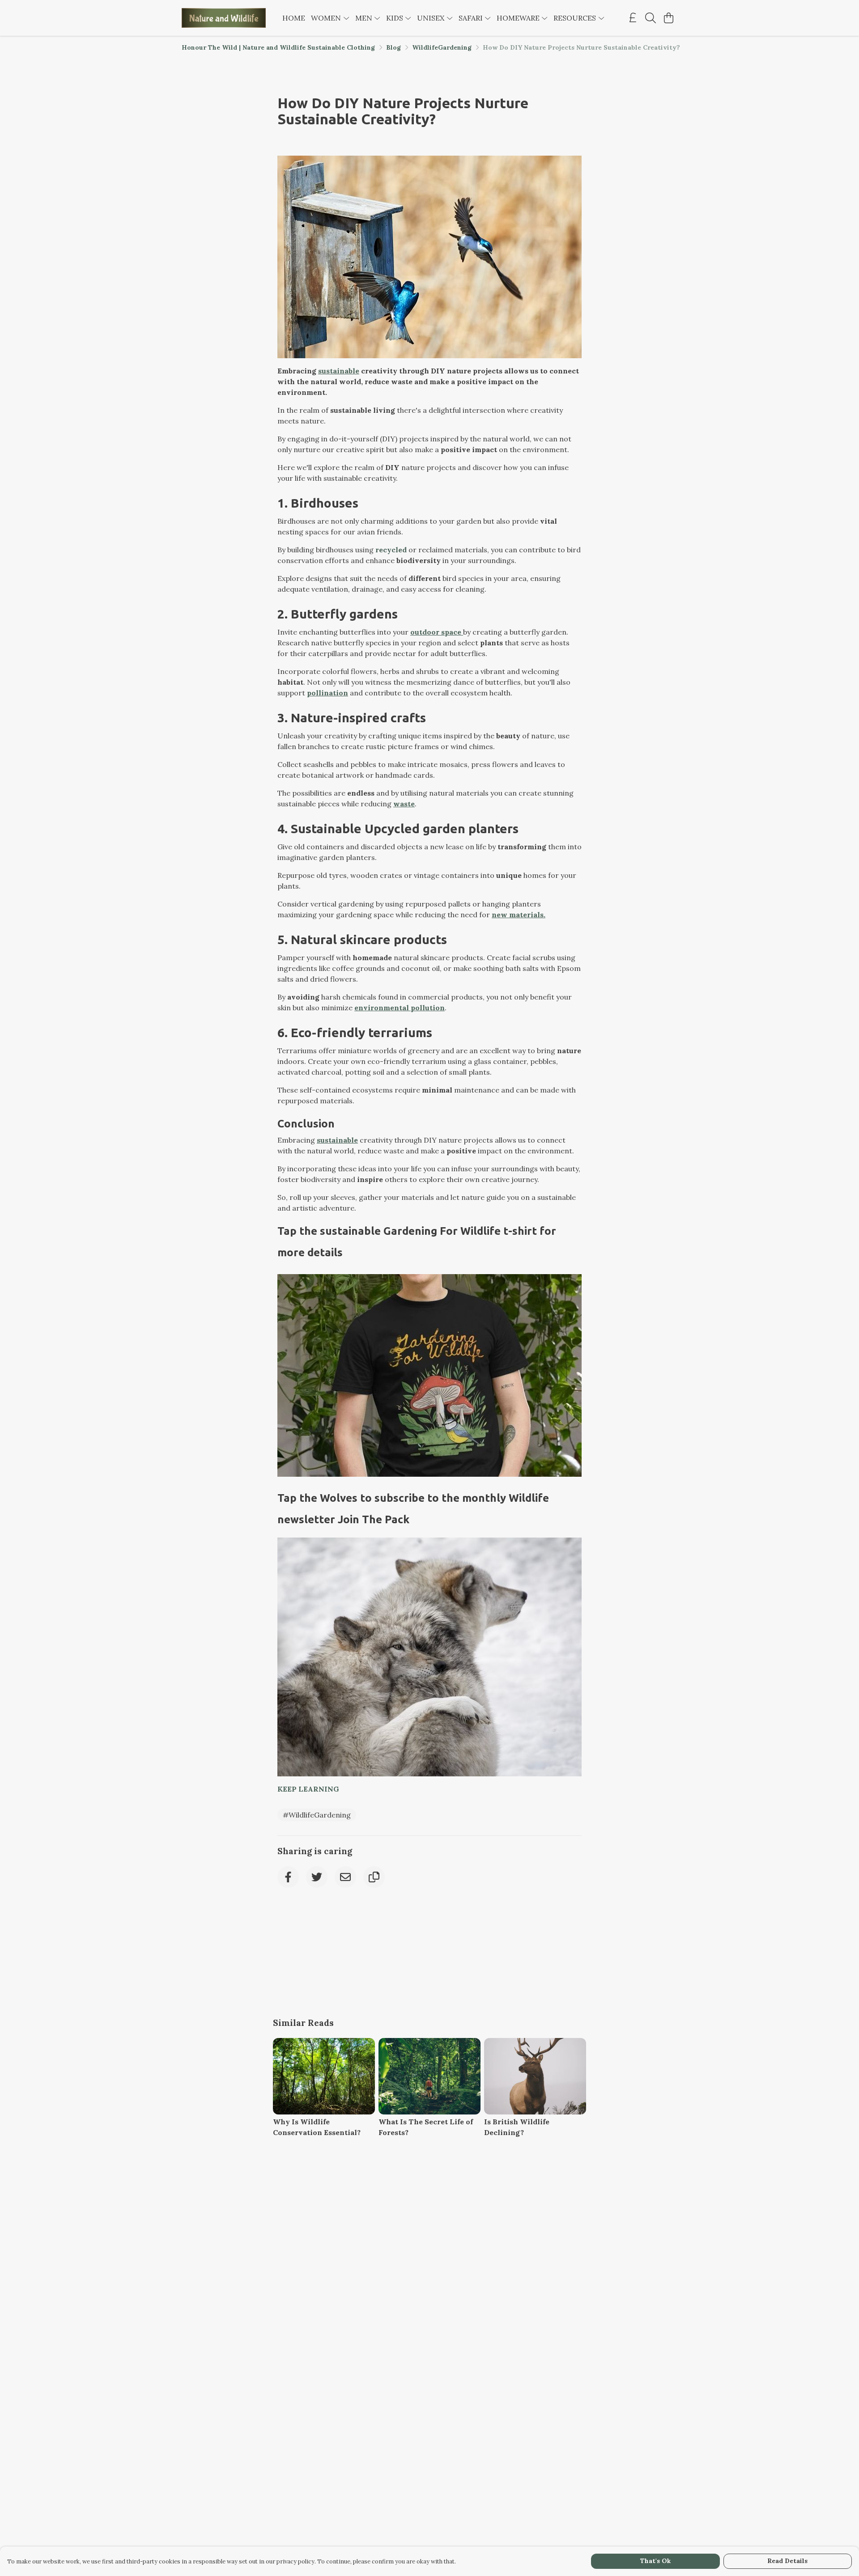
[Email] (345, 1877)
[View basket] (668, 18)
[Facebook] (288, 1877)
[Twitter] (317, 1877)
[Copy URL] (374, 1877)
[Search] (651, 18)
